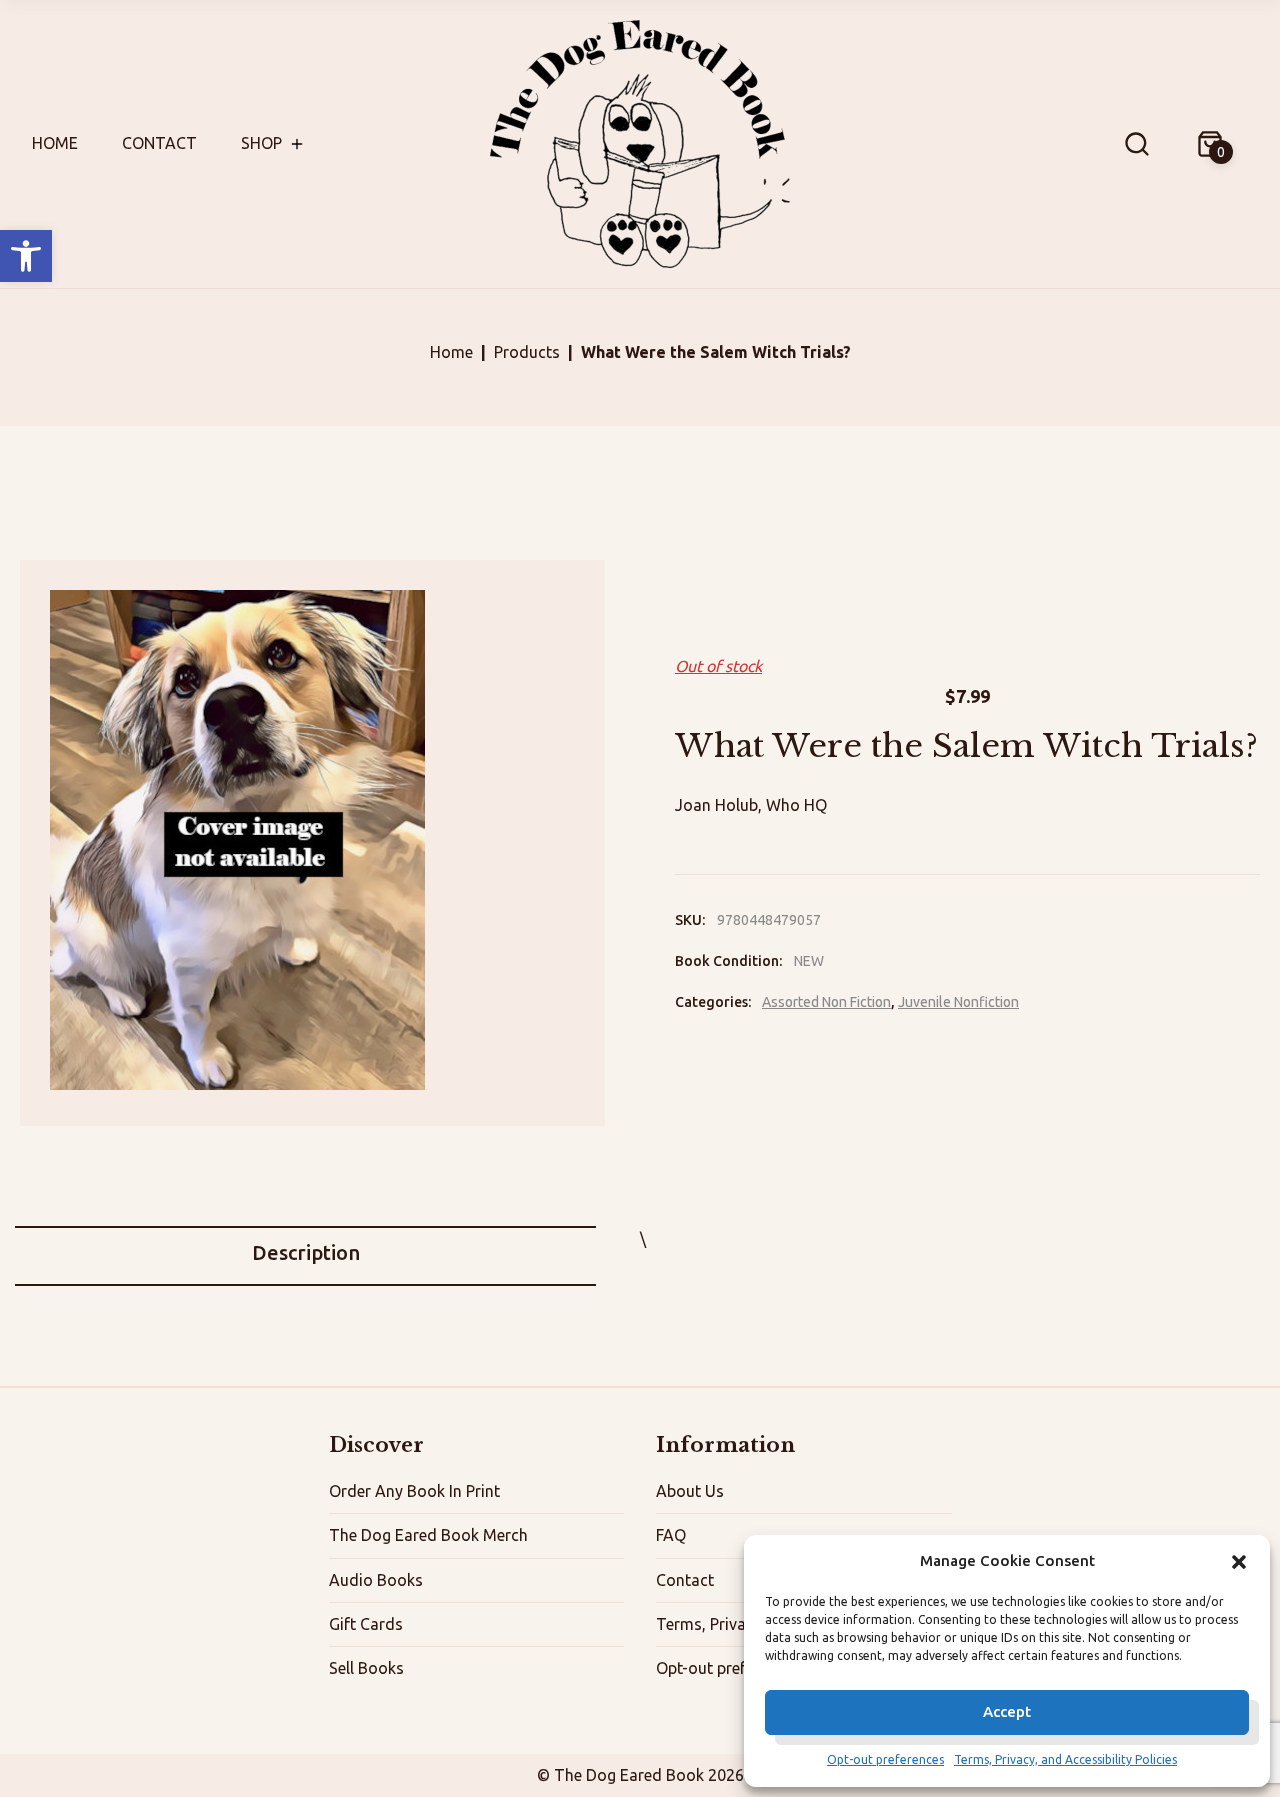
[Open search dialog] (1137, 144)
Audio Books (376, 1580)
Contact (159, 143)
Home (55, 143)
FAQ (671, 1535)
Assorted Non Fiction (826, 1002)
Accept (1007, 1711)
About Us (690, 1491)
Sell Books (366, 1668)
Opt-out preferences (885, 1759)
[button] (26, 256)
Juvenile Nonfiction (958, 1002)
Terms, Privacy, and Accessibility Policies (1065, 1759)
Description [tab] (306, 1252)
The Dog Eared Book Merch (428, 1535)
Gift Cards (366, 1624)
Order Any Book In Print (414, 1491)
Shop (261, 143)
